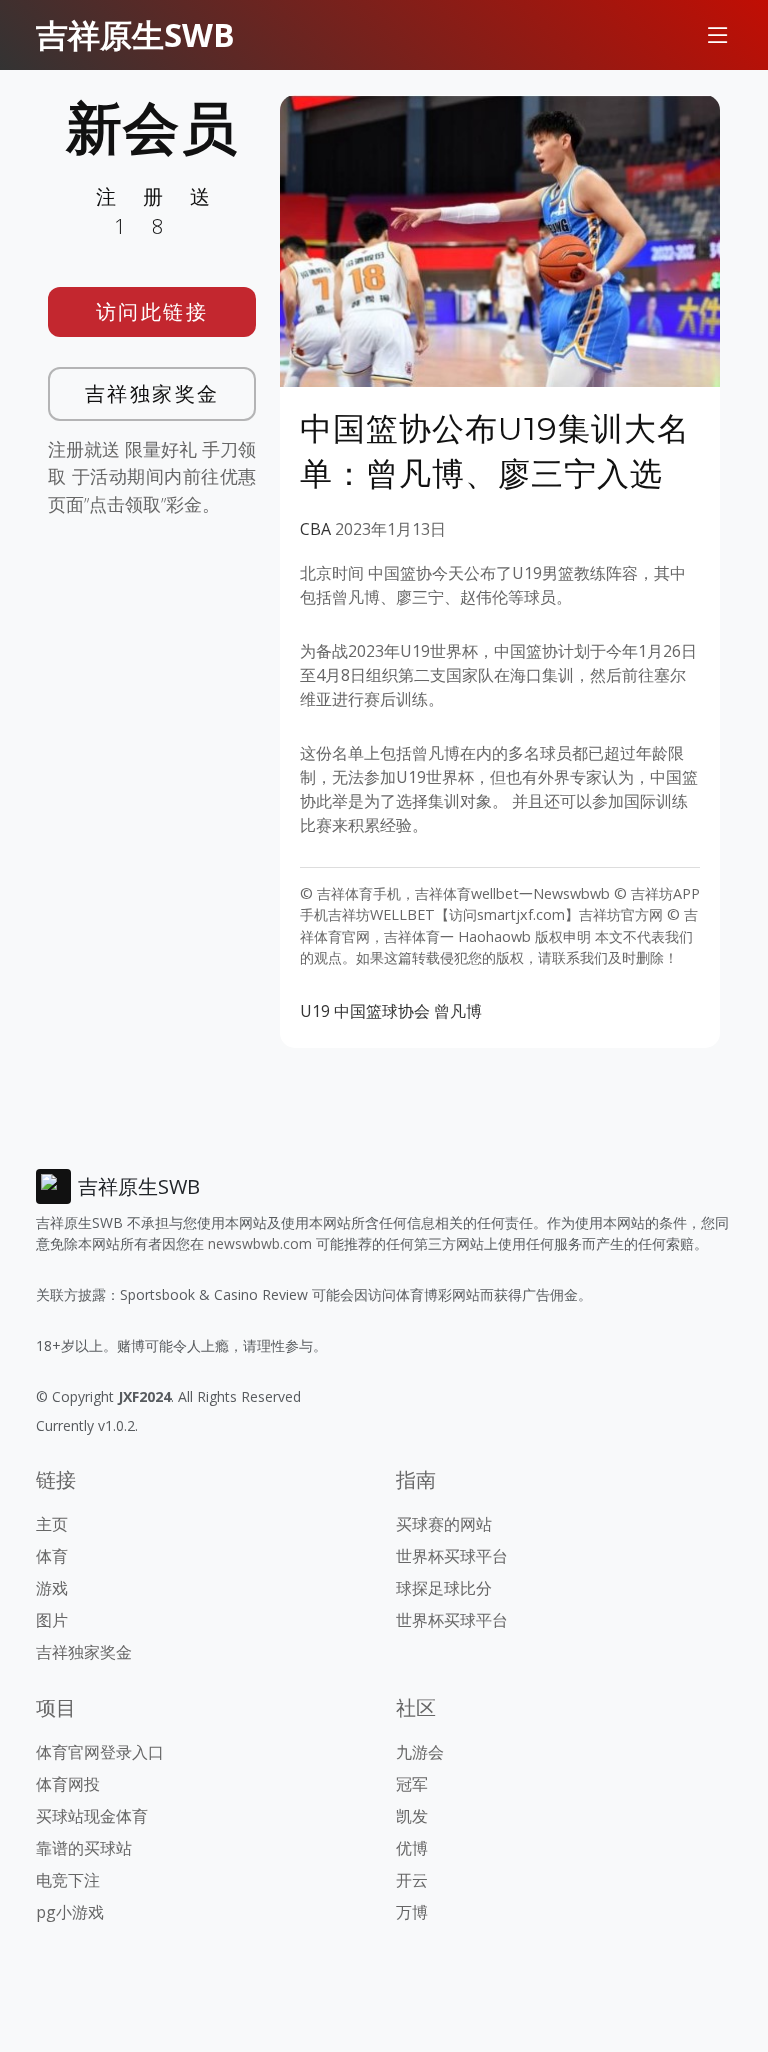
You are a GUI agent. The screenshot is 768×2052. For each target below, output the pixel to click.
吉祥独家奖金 (152, 393)
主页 (52, 1524)
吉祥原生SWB (135, 34)
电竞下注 (68, 1880)
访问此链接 (152, 311)
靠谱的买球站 (84, 1848)
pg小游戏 (70, 1912)
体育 (52, 1556)
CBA (315, 529)
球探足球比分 (444, 1588)
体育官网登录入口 (100, 1752)
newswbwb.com (260, 1243)
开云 (412, 1880)
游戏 (52, 1588)
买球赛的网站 (444, 1524)
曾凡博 (458, 1011)
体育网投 (68, 1784)
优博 (412, 1848)
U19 (315, 1011)
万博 (412, 1912)
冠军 (412, 1784)
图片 (52, 1620)
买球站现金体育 (92, 1816)
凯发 (412, 1816)
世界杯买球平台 (452, 1556)
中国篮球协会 (382, 1011)
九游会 (420, 1752)
